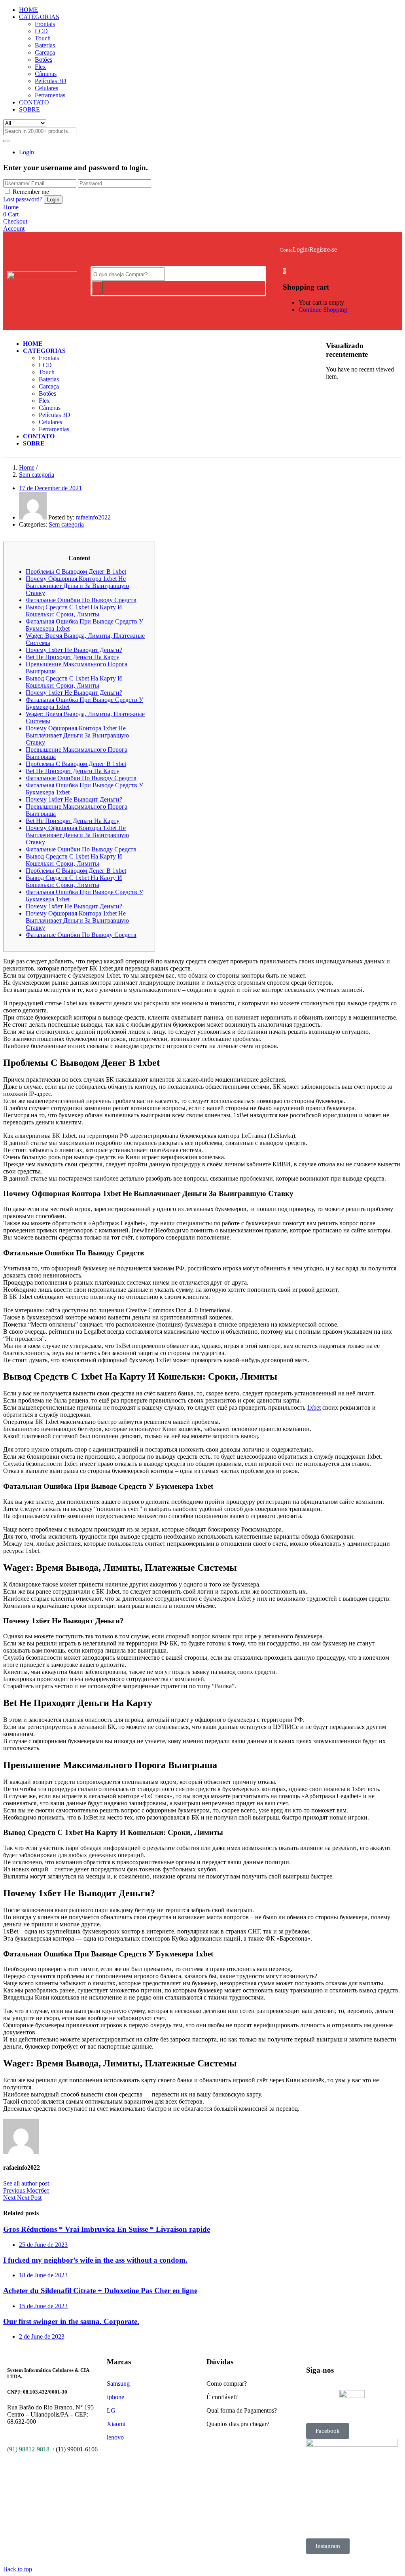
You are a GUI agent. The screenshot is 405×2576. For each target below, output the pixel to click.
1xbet (314, 1407)
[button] (284, 270)
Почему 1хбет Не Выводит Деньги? (74, 650)
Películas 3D (51, 81)
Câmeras (46, 74)
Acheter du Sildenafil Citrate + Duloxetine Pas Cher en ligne (100, 2291)
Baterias (45, 45)
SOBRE (29, 109)
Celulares (46, 88)
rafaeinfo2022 (93, 517)
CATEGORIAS (39, 17)
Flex (40, 67)
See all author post (26, 2183)
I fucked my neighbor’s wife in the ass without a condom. (95, 2260)
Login (26, 152)
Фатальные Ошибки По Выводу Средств (81, 600)
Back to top (18, 2569)
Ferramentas (50, 95)
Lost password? (23, 199)
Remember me (31, 192)
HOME (28, 10)
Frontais (45, 24)
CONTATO (34, 102)
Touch (43, 38)
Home (27, 467)
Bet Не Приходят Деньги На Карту (73, 657)
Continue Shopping (323, 310)
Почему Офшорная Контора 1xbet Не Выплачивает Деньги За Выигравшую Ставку (77, 586)
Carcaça (45, 52)
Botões (44, 60)
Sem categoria (37, 475)
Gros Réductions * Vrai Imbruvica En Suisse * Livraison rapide (107, 2229)
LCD (41, 31)
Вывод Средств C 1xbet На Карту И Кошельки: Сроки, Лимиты (74, 611)
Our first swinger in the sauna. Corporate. (71, 2321)
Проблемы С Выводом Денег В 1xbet (76, 571)
